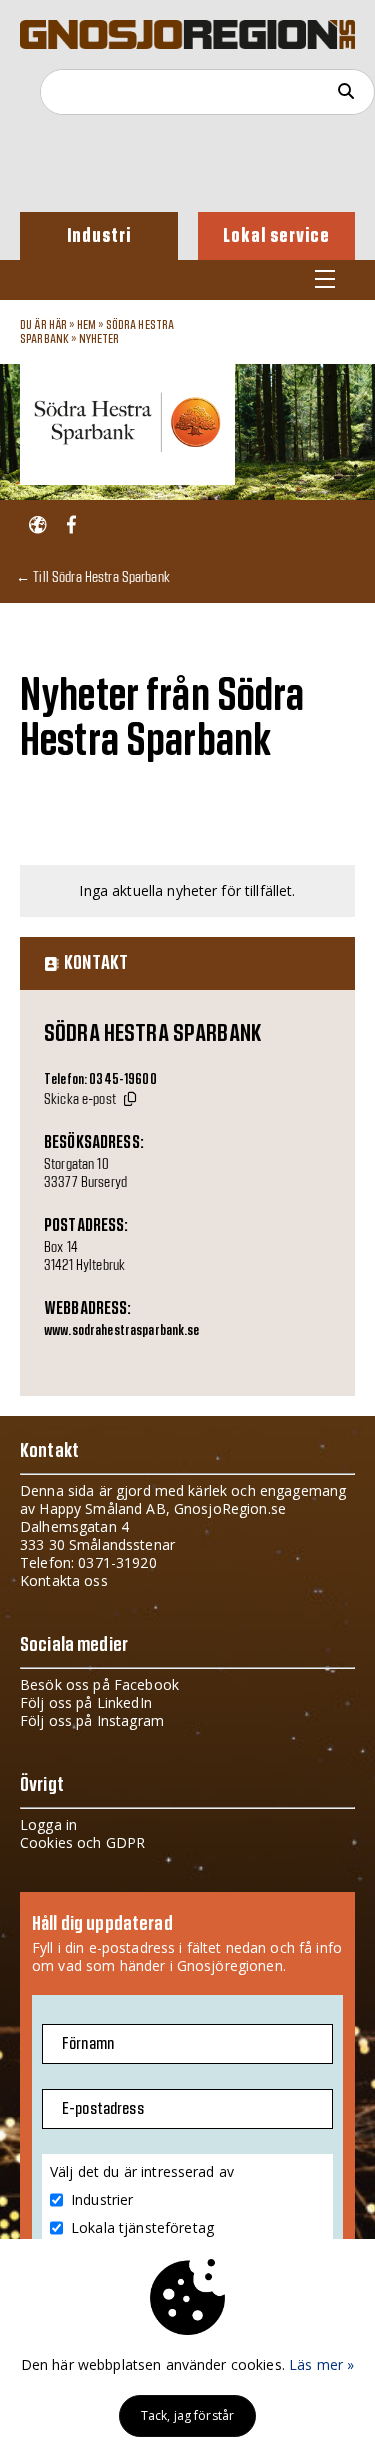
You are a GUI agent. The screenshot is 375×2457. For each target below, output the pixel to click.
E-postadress (103, 2109)
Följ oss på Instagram (92, 1720)
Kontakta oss (64, 1580)
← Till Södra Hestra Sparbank (93, 576)
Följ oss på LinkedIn (86, 1702)
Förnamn (88, 2044)
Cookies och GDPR (82, 1842)
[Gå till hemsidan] (37, 525)
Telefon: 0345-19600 (100, 1080)
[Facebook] (71, 525)
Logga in (48, 1824)
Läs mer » (321, 2364)
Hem (86, 325)
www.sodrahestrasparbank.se (122, 1331)
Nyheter (99, 339)
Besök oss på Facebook (99, 1684)
